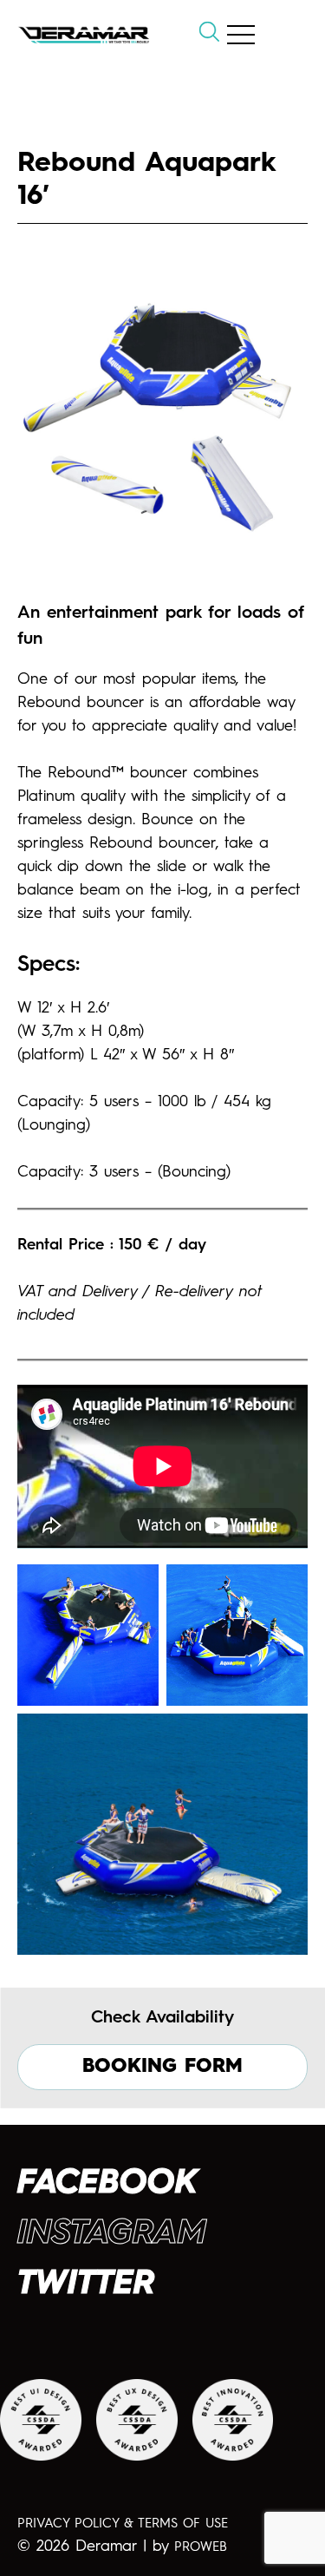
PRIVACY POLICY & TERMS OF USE (123, 2524)
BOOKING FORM (162, 2067)
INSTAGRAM (112, 2234)
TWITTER (86, 2284)
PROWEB (201, 2548)
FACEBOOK (107, 2184)
